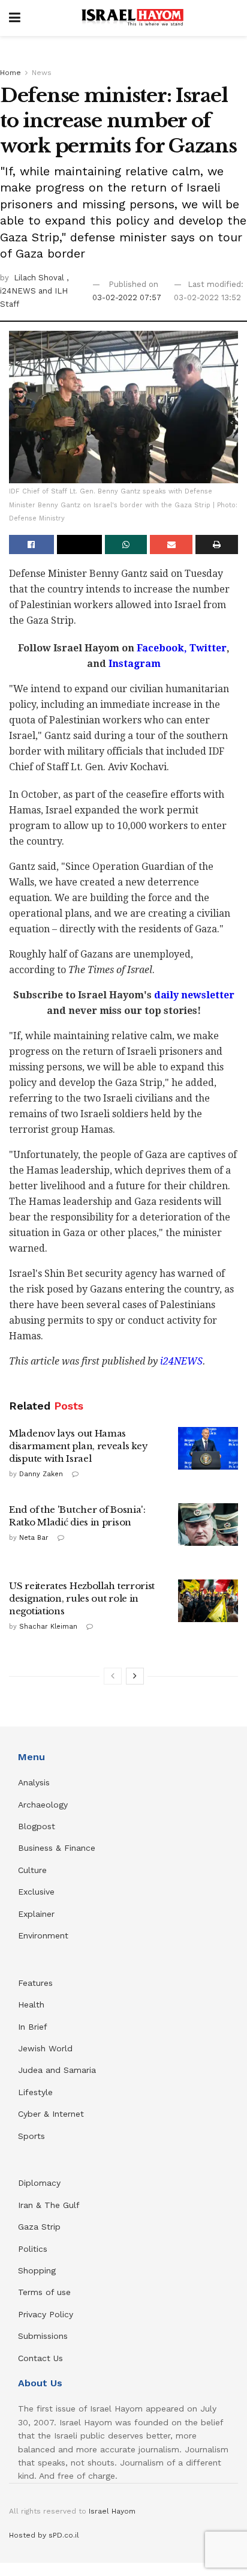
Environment (43, 1935)
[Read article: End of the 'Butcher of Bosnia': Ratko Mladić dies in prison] (208, 1525)
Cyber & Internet (51, 2114)
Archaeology (43, 1805)
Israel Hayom (112, 2511)
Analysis (35, 1782)
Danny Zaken (41, 1474)
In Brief (33, 2027)
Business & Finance (57, 1848)
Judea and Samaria (57, 2070)
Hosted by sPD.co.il (44, 2535)
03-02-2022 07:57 (127, 297)
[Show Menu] (15, 18)
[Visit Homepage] (132, 18)
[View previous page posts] (113, 1676)
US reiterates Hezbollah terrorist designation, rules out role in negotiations (82, 1598)
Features (35, 1983)
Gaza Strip (39, 2227)
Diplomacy (41, 2183)
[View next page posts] (135, 1676)
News (42, 73)
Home (10, 73)
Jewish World (45, 2048)
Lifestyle (35, 2092)
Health (31, 2004)
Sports (31, 2136)
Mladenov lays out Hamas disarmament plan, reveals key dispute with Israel (78, 1446)
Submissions (43, 2336)
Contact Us (40, 2358)
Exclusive (36, 1892)
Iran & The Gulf (49, 2205)
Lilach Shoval (40, 278)
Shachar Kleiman (48, 1627)
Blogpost (37, 1826)
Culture (32, 1870)
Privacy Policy (46, 2314)
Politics (33, 2249)
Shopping (37, 2270)
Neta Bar (34, 1538)
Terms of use (44, 2292)
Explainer (36, 1914)
